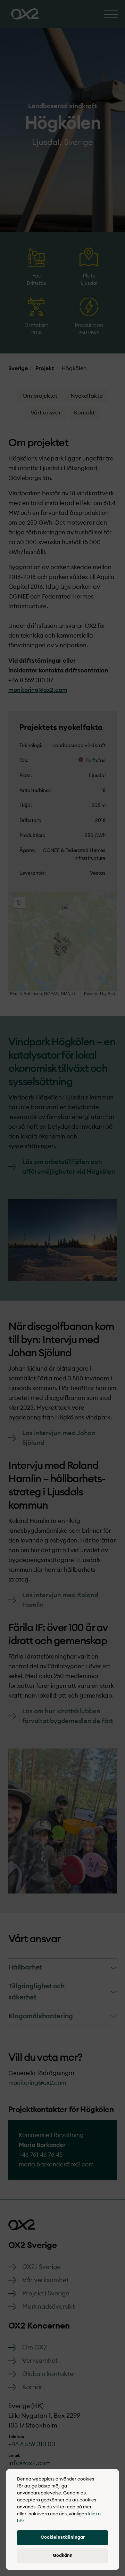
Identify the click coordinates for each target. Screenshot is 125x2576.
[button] (62, 2538)
